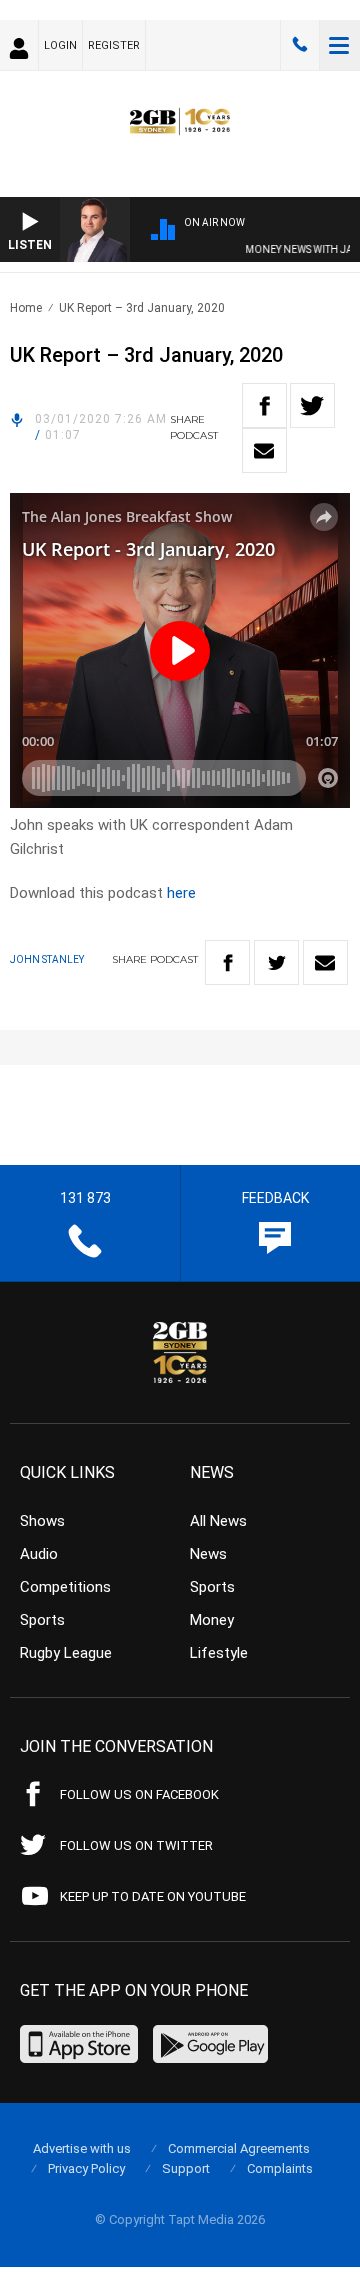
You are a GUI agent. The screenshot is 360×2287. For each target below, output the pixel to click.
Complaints (280, 2168)
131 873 (300, 45)
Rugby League (66, 1653)
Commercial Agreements (239, 2148)
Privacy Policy (86, 2168)
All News (218, 1521)
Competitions (65, 1587)
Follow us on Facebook (139, 1794)
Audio (39, 1554)
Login (60, 45)
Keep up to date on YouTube (153, 1896)
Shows (42, 1521)
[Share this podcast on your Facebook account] (264, 405)
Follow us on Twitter (136, 1845)
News (208, 1554)
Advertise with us (82, 2148)
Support (186, 2168)
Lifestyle (219, 1653)
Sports (42, 1620)
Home (26, 308)
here (181, 893)
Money (212, 1620)
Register (114, 45)
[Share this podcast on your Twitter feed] (312, 405)
